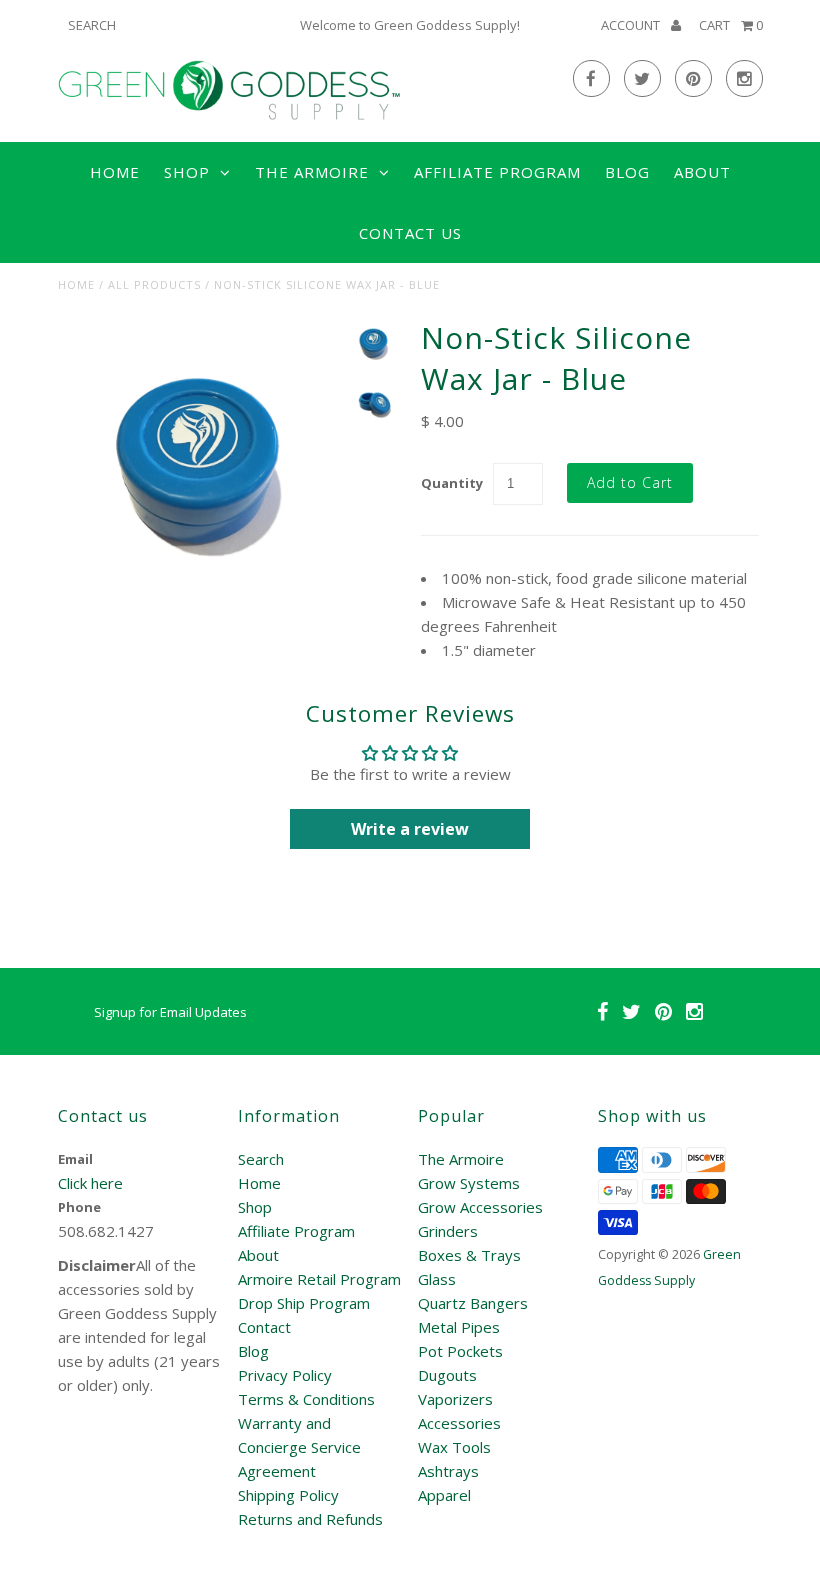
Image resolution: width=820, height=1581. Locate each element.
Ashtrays (448, 1471)
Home (115, 172)
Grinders (448, 1231)
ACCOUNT (632, 25)
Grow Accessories (480, 1207)
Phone (79, 1207)
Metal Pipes (459, 1327)
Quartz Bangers (473, 1303)
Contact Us (410, 233)
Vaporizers (455, 1399)
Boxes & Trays (469, 1255)
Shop (255, 1207)
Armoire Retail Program (319, 1279)
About (702, 172)
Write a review (410, 829)
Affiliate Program (497, 172)
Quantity (452, 483)
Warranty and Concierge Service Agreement (299, 1447)
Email (75, 1159)
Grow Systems (469, 1183)
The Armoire (461, 1159)
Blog (627, 172)
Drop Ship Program (304, 1303)
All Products (154, 284)
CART (731, 25)
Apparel (444, 1495)
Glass (437, 1279)
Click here (90, 1183)
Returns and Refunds (310, 1519)
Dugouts (447, 1375)
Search (261, 1159)
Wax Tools (454, 1447)
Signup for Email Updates (170, 1012)
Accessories (459, 1423)
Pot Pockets (460, 1351)
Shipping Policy (288, 1495)
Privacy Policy (285, 1375)
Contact (264, 1327)
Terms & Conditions (306, 1399)
